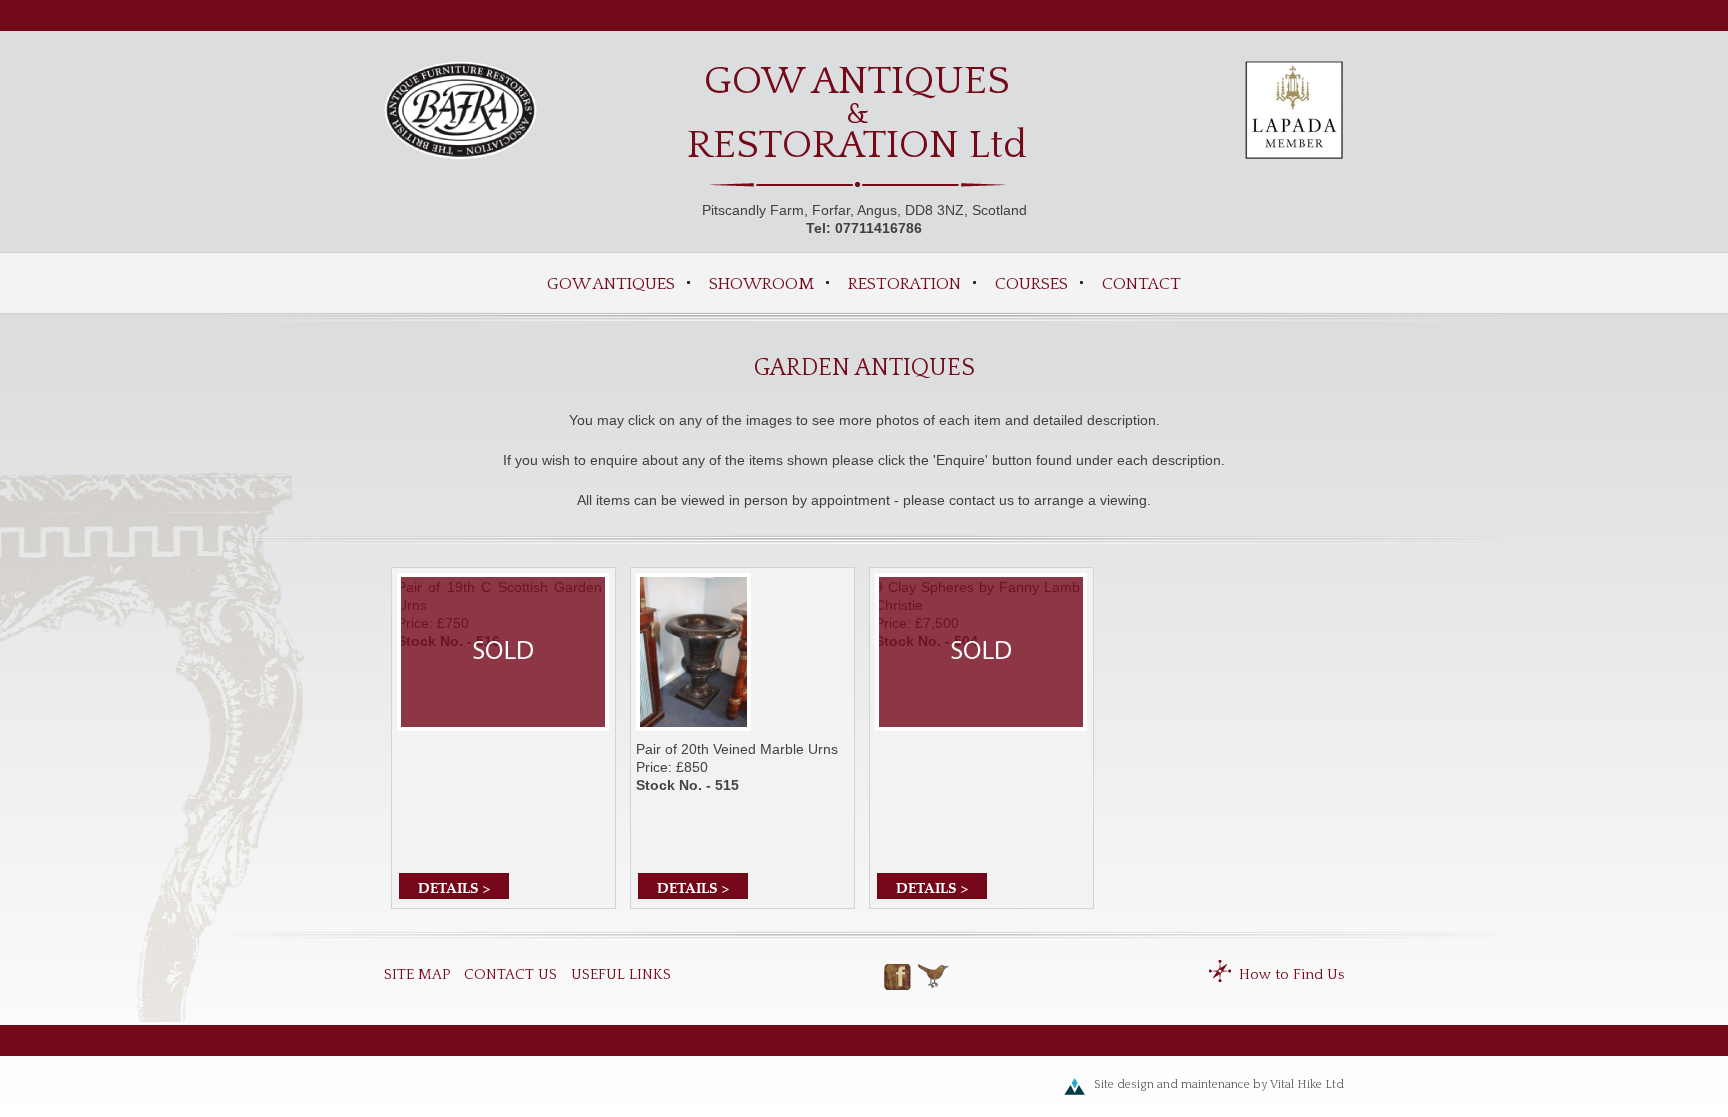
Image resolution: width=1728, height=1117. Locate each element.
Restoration (904, 284)
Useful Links (621, 974)
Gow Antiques (611, 284)
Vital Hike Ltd (1307, 1084)
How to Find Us (1291, 974)
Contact (1141, 284)
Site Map (417, 974)
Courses (1031, 284)
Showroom (761, 284)
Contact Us (510, 974)
